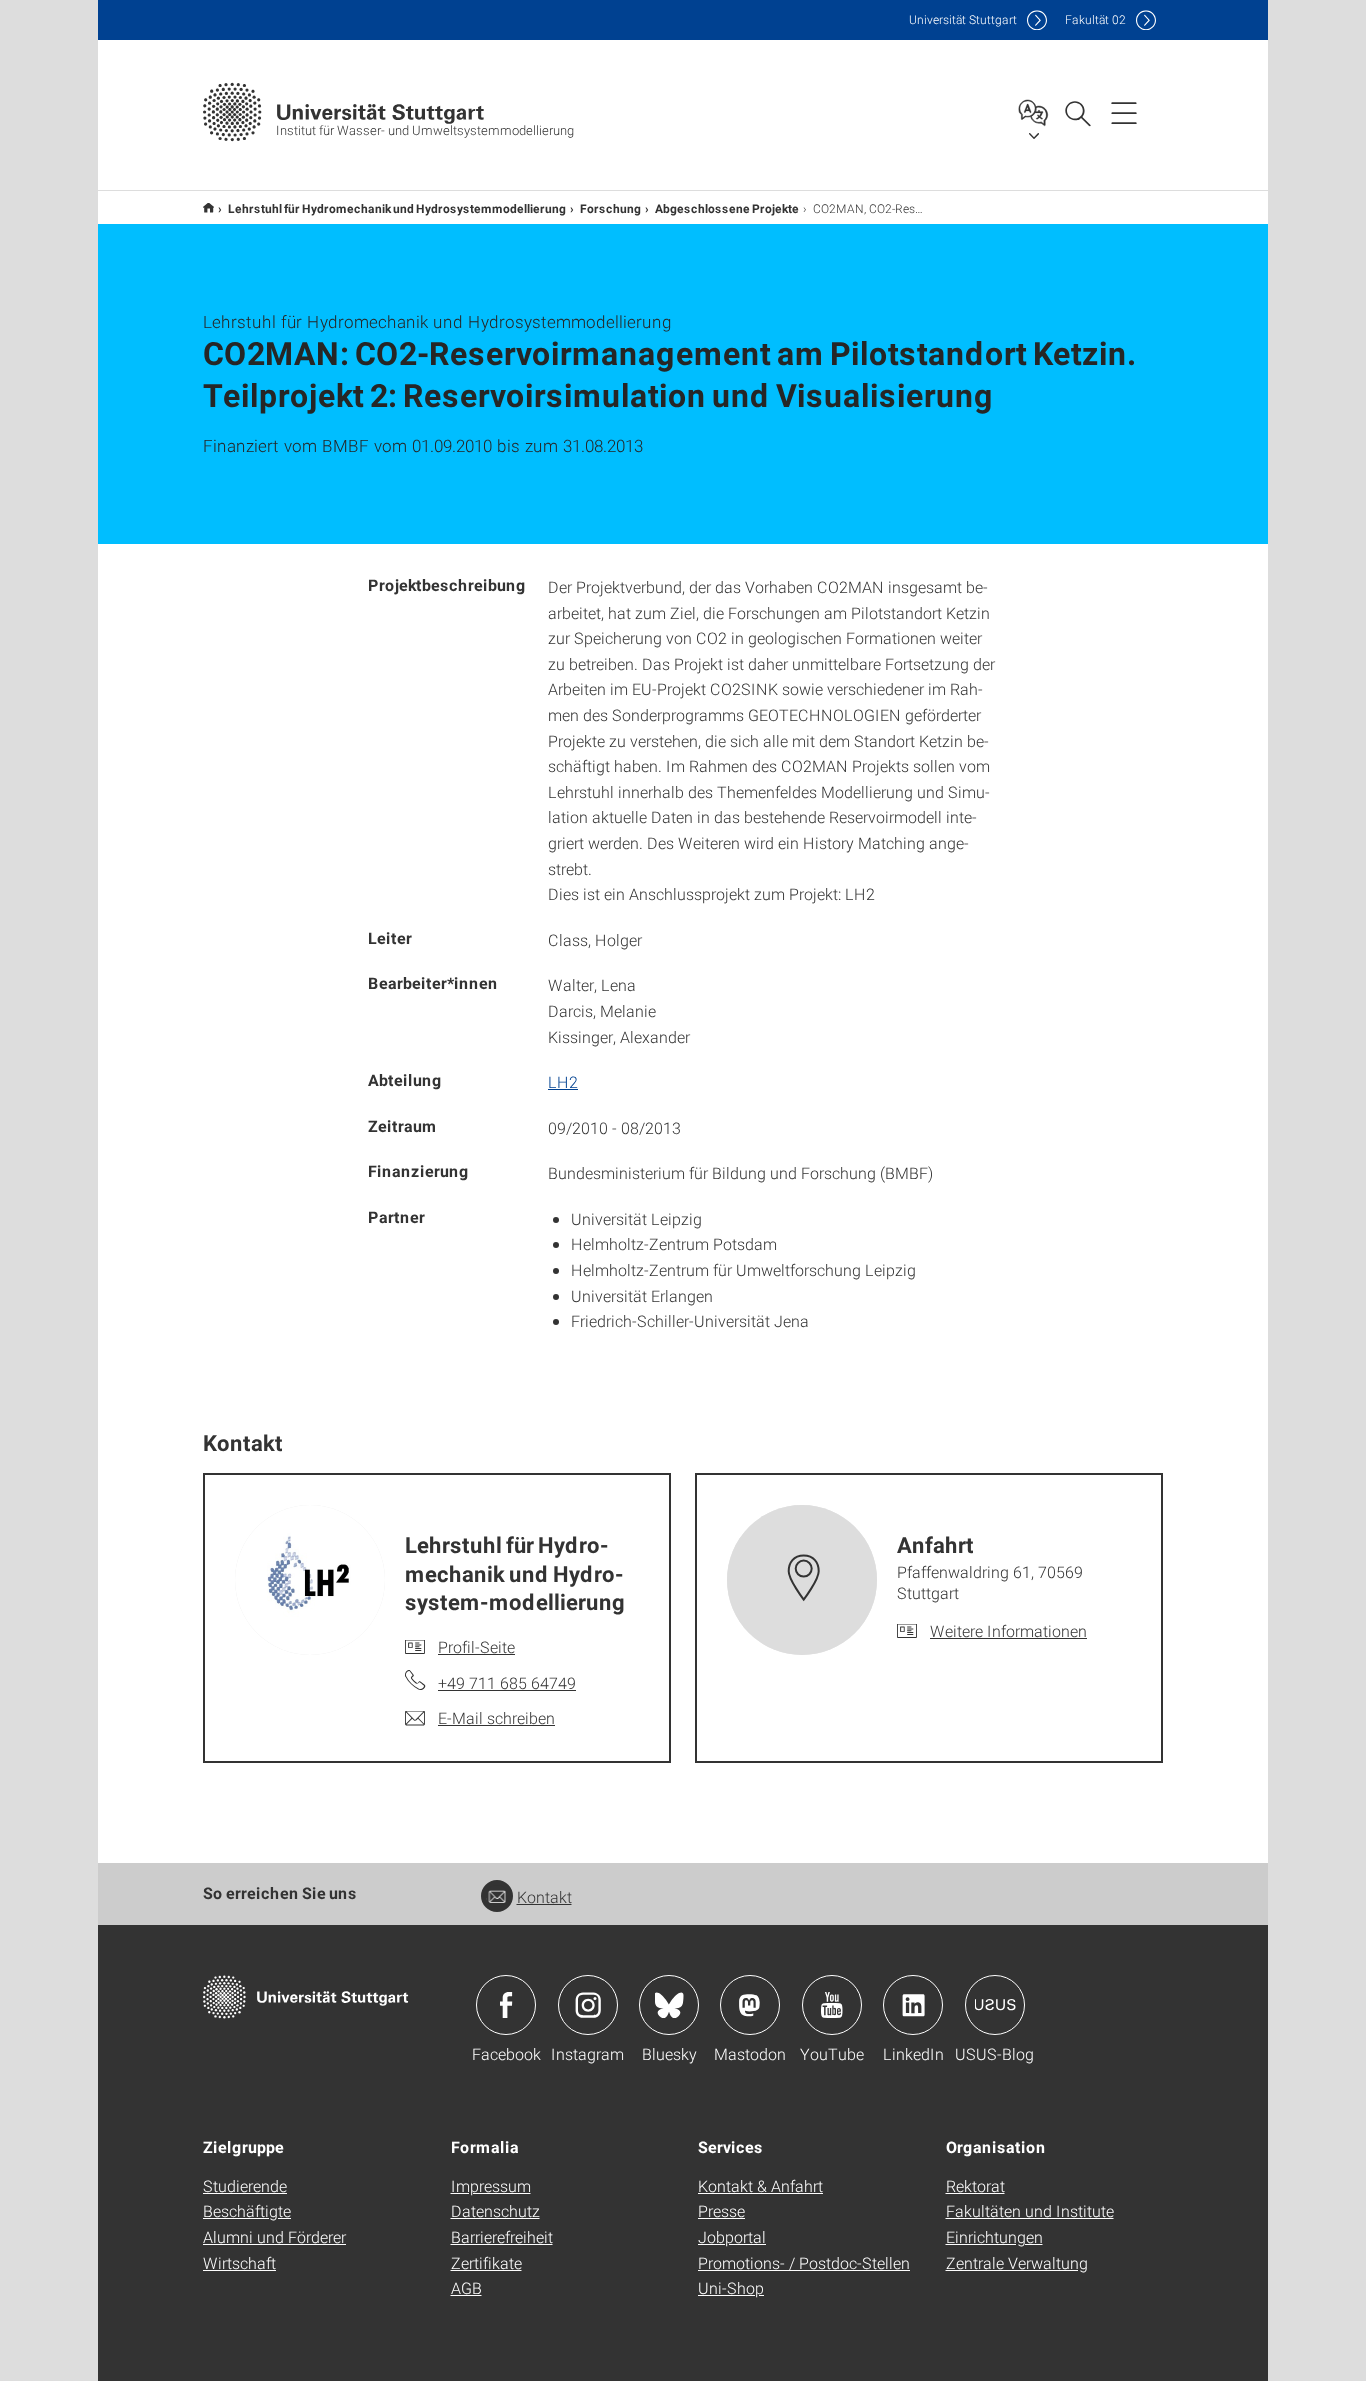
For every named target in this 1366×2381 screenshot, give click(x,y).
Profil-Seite (476, 1646)
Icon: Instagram (588, 2005)
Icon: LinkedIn (913, 2005)
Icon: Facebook (506, 2005)
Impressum (491, 2185)
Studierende (245, 2185)
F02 (1095, 19)
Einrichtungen (994, 2236)
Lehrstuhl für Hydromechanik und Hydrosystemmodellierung (397, 208)
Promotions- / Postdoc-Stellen (804, 2262)
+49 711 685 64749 (507, 1682)
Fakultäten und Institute (1030, 2210)
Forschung (610, 208)
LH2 (563, 1081)
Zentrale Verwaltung (1017, 2262)
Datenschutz (495, 2210)
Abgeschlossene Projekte (727, 208)
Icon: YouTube (832, 2005)
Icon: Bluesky (669, 2005)
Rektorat (975, 2185)
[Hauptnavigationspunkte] (1124, 112)
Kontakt (544, 1896)
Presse (721, 2210)
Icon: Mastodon (750, 2005)
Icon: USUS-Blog (995, 2005)
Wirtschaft (239, 2262)
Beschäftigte (247, 2210)
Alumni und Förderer (274, 2236)
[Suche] (1077, 112)
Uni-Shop (731, 2287)
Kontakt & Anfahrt (760, 2185)
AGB (466, 2287)
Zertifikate (486, 2262)
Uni (963, 19)
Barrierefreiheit (502, 2236)
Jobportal (732, 2236)
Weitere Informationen (1008, 1630)
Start (208, 207)
